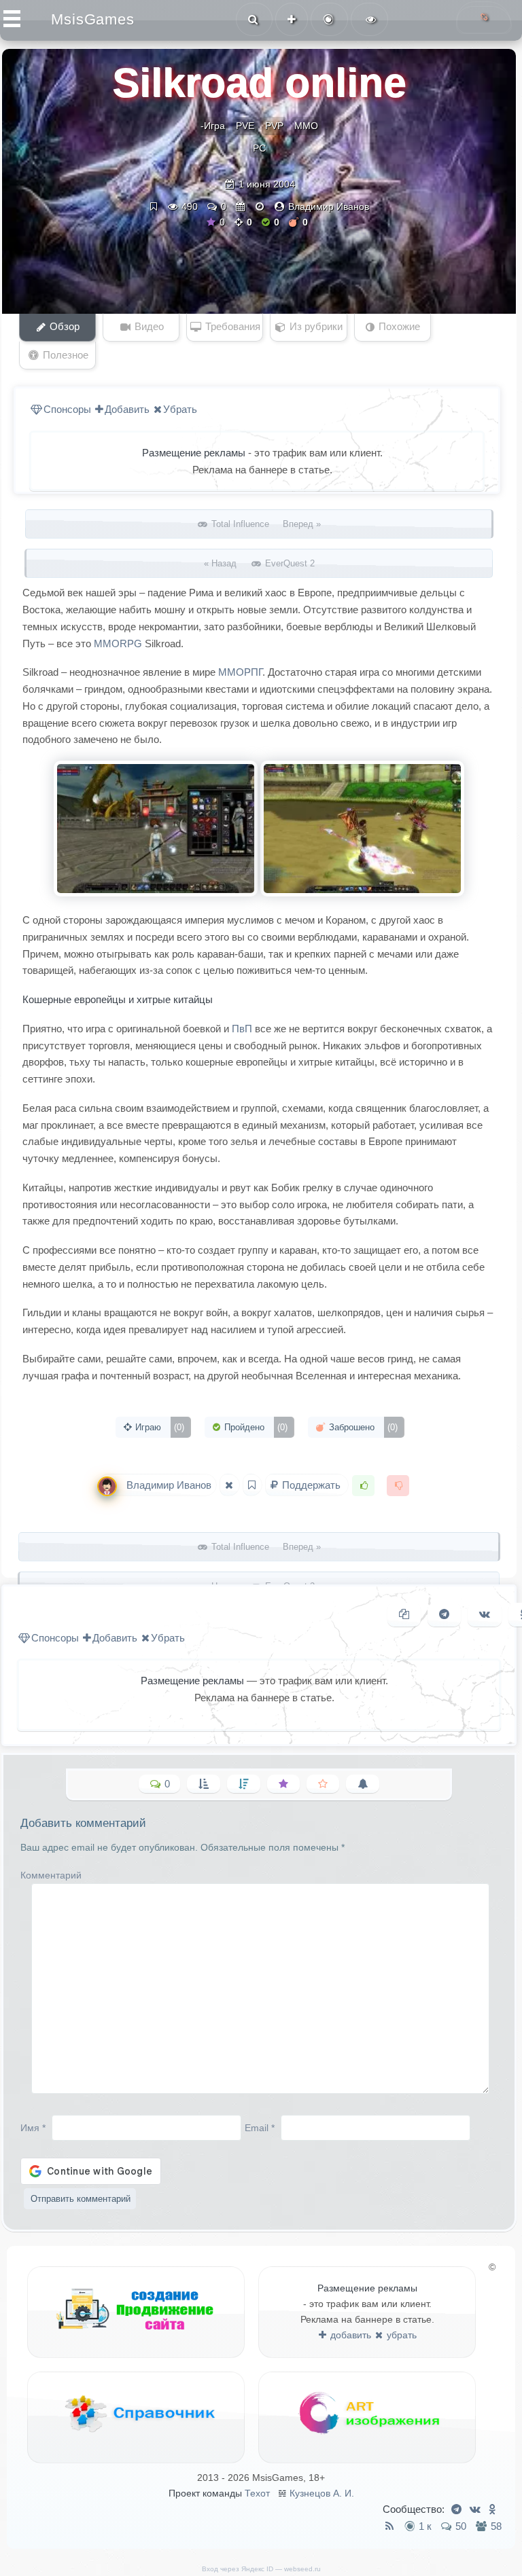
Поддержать (311, 1485)
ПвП (242, 1029)
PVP (274, 126)
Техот (257, 2493)
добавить (349, 2335)
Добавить (127, 409)
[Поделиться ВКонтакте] (485, 1615)
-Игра (213, 126)
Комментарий (51, 1875)
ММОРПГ (240, 672)
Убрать (180, 409)
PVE (245, 126)
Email (260, 2128)
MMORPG (118, 643)
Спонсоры (67, 409)
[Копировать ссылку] (404, 1615)
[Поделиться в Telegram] (444, 1615)
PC (259, 148)
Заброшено (362, 1427)
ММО (306, 126)
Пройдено (255, 1427)
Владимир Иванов (329, 206)
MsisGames (93, 19)
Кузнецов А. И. (322, 2493)
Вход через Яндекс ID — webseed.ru (261, 2569)
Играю (158, 1427)
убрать (400, 2335)
